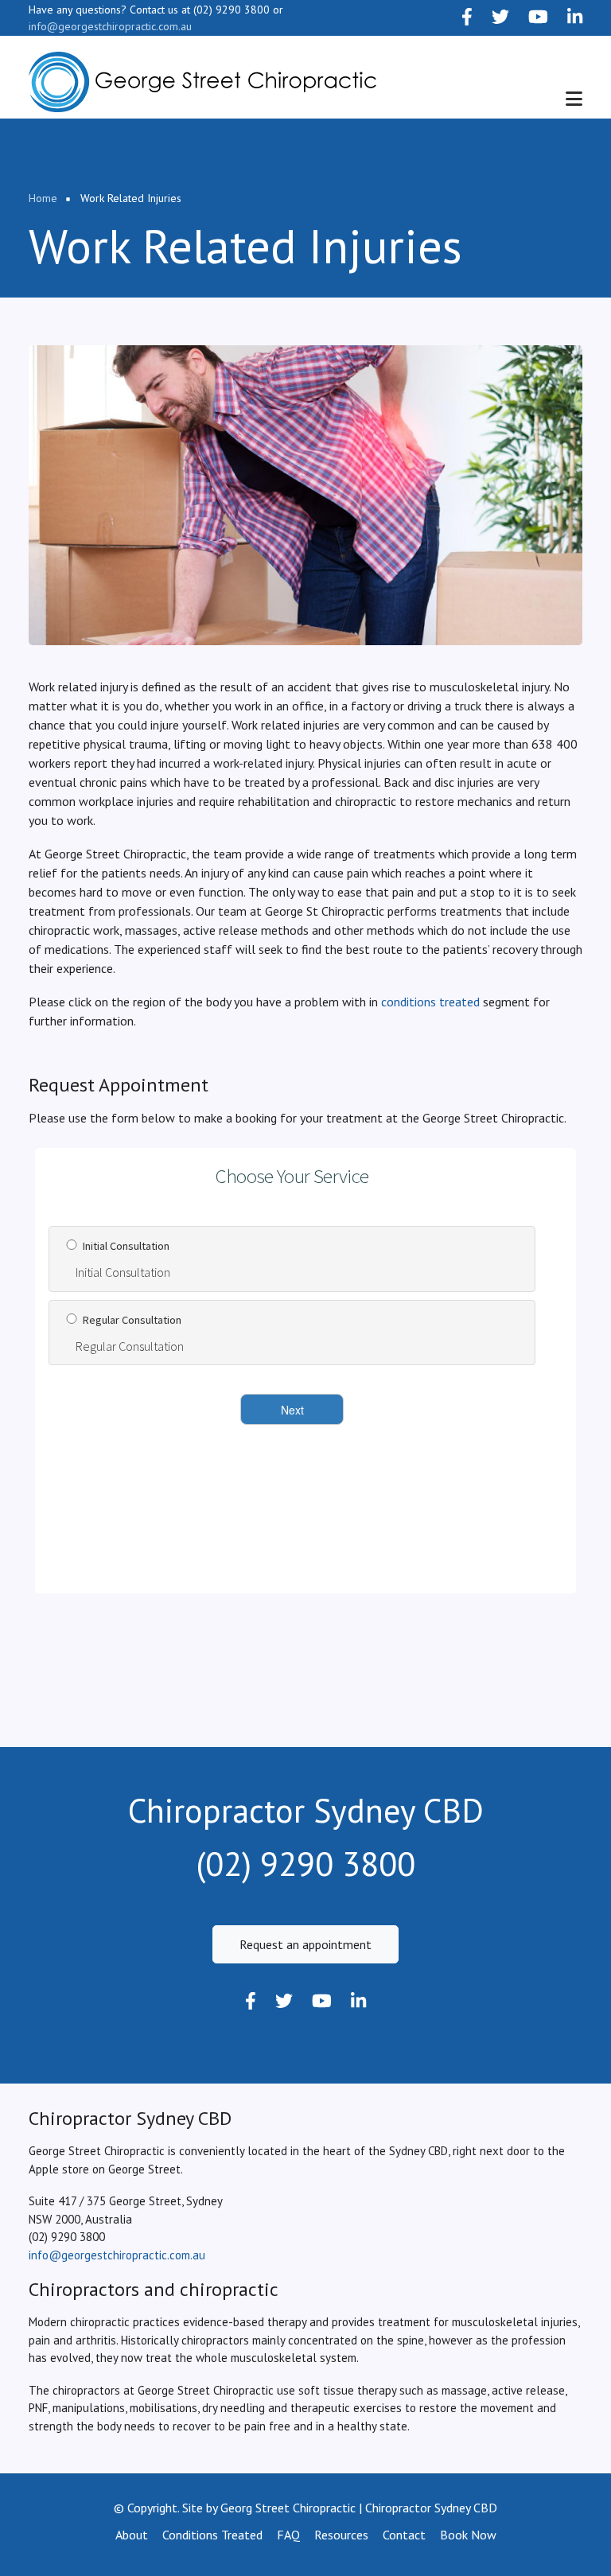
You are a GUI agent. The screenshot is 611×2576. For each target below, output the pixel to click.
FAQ (288, 2535)
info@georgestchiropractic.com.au (110, 26)
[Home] (202, 82)
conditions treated (430, 1002)
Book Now (468, 2535)
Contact (404, 2535)
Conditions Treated (212, 2535)
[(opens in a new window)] (467, 18)
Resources (341, 2535)
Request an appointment (305, 1944)
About (132, 2535)
